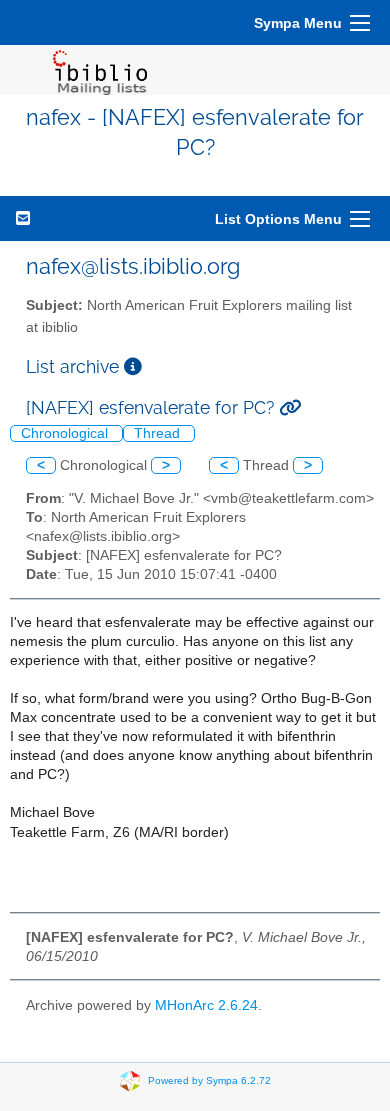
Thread (159, 433)
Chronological (66, 433)
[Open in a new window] (133, 366)
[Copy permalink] (290, 407)
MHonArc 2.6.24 (206, 1005)
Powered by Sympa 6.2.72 (209, 1080)
